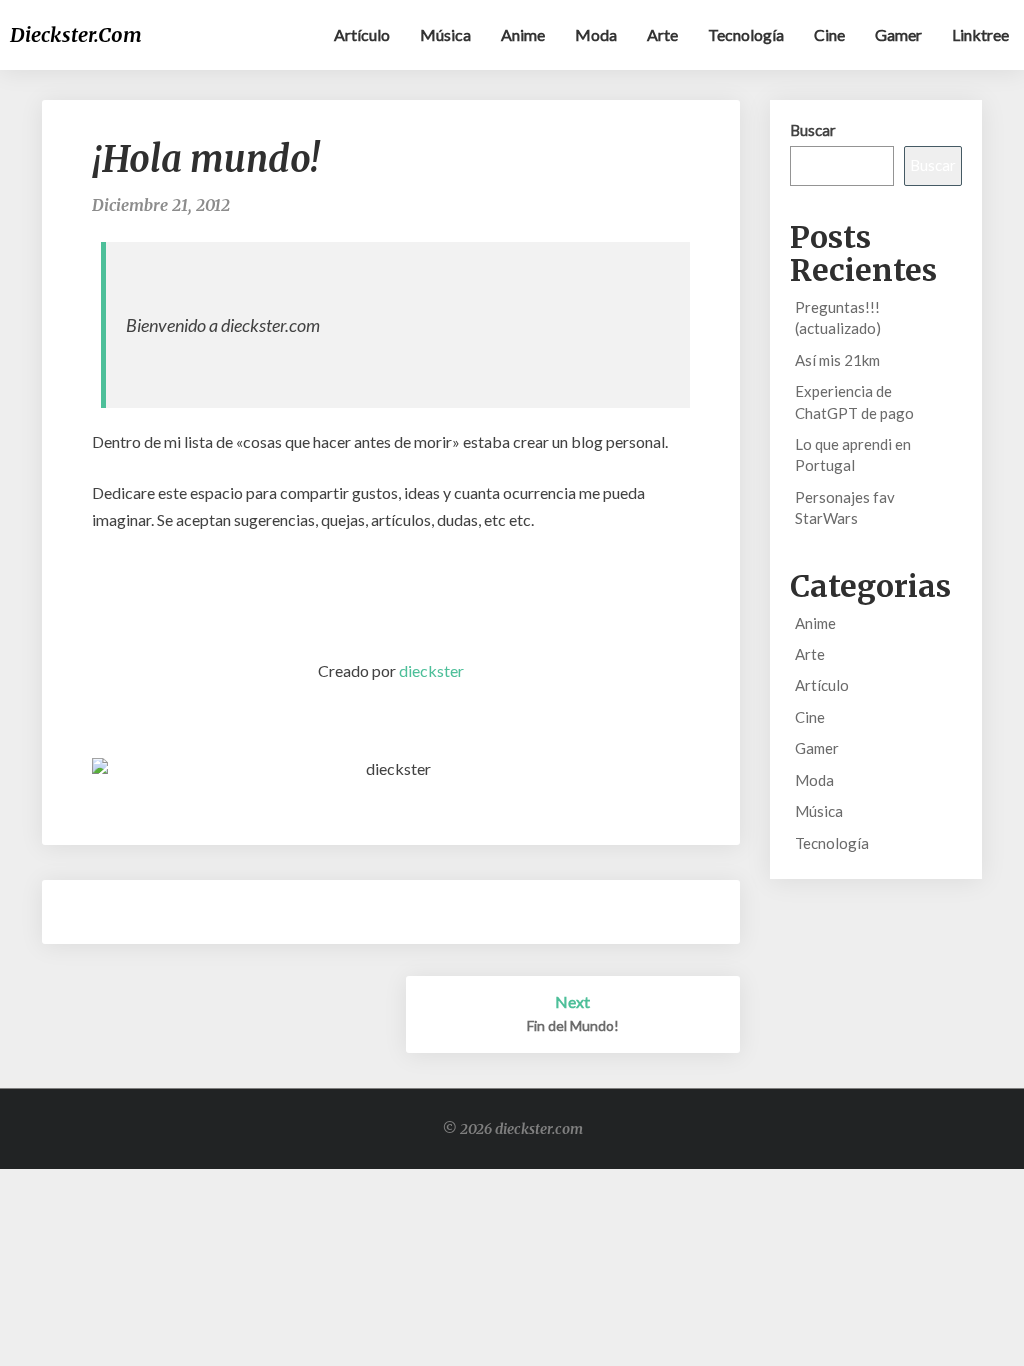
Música (445, 34)
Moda (596, 34)
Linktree (980, 34)
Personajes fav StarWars (845, 507)
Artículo (362, 34)
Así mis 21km (837, 360)
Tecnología (746, 34)
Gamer (898, 34)
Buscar (813, 130)
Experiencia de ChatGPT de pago (854, 401)
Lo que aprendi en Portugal (853, 454)
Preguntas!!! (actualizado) (838, 317)
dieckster (431, 670)
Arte (662, 34)
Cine (829, 34)
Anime (523, 34)
